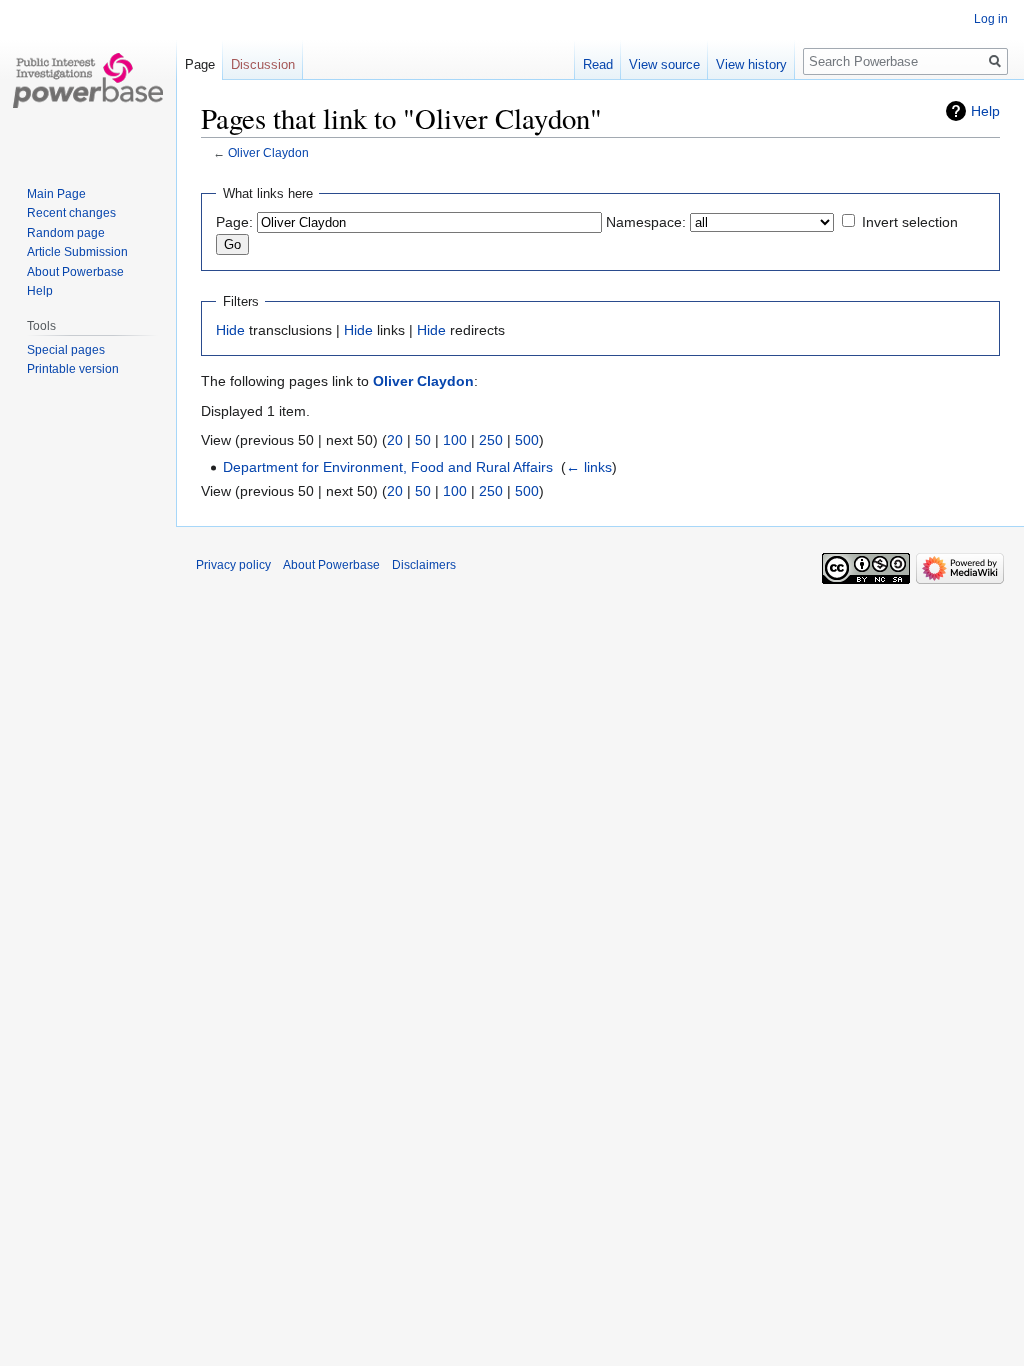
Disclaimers (424, 565)
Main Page (56, 194)
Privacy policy (233, 565)
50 (423, 440)
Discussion (263, 64)
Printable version (73, 369)
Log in (991, 19)
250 (491, 440)
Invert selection (910, 222)
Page (200, 64)
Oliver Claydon (268, 152)
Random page (66, 233)
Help (985, 111)
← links (589, 467)
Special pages (66, 350)
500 (527, 440)
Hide (230, 330)
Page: (234, 222)
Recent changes (71, 213)
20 (395, 440)
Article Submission (77, 252)
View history (751, 64)
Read (598, 64)
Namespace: (646, 222)
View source (664, 64)
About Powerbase (75, 272)
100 (455, 440)
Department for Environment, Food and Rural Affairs (388, 467)
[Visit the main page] (88, 80)
